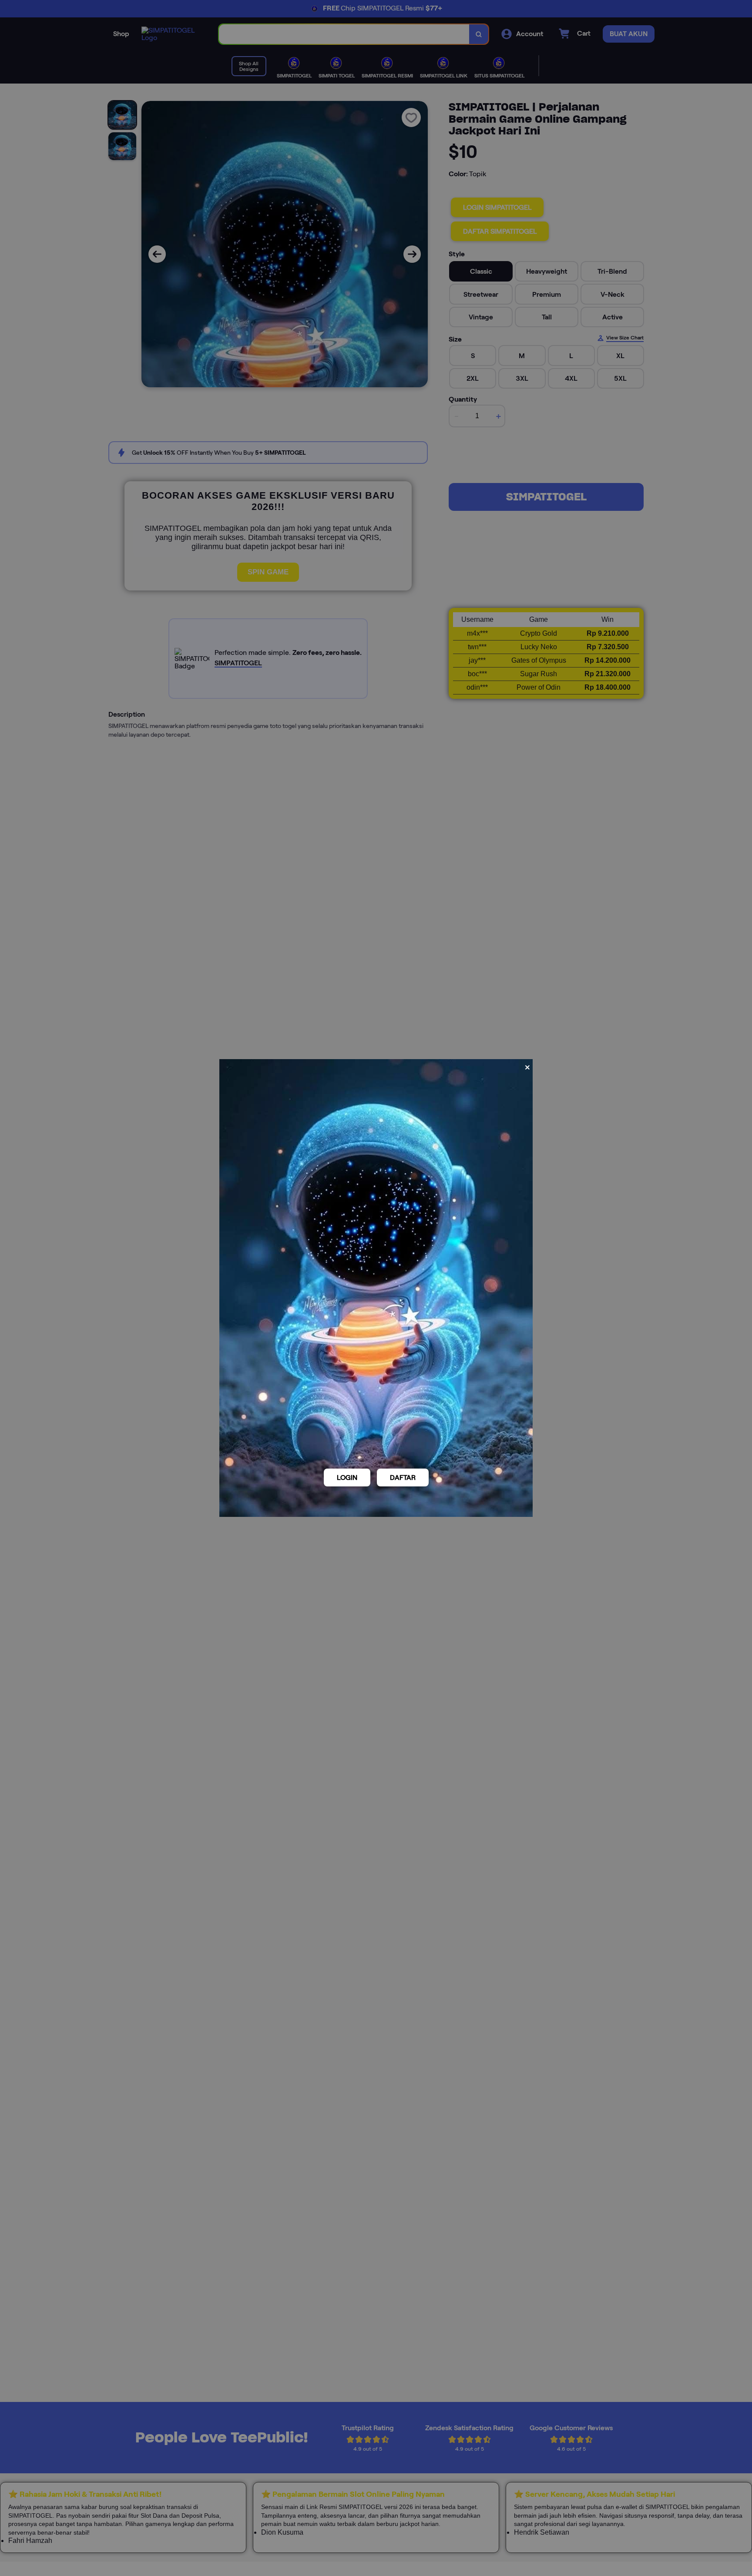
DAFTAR (403, 1478)
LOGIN (347, 1478)
